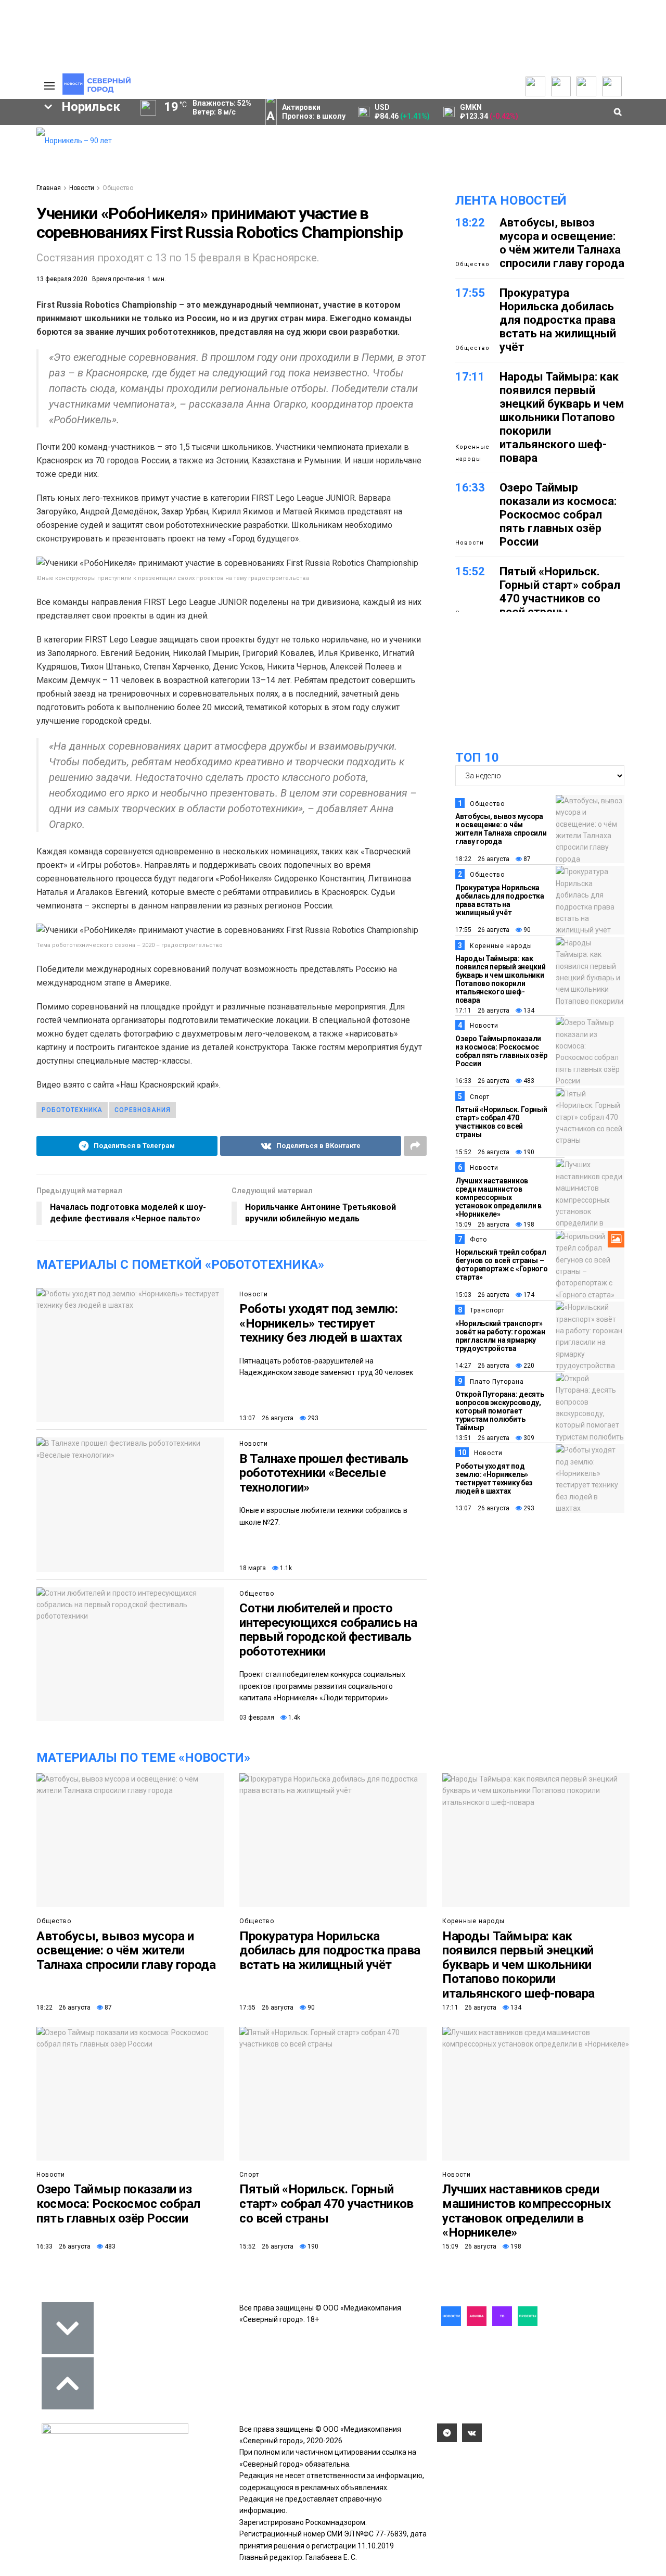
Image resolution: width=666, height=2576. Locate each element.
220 (528, 1366)
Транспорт (487, 1310)
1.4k (293, 1718)
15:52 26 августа (482, 1152)
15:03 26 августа (482, 1295)
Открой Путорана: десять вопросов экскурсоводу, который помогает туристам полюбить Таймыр (500, 1411)
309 (528, 1438)
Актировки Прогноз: (314, 112)
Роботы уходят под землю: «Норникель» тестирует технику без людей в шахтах (321, 1323)
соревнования (143, 1110)
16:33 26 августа (482, 1081)
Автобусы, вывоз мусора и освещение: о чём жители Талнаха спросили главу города (562, 243)
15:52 (470, 571)
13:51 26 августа (482, 1438)
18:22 (470, 223)
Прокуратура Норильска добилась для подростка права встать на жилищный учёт (558, 320)
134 (528, 1011)
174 (528, 1295)
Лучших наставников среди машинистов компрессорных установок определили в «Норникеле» (498, 1197)
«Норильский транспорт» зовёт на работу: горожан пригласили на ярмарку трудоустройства (500, 1336)
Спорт (480, 1097)
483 (528, 1081)
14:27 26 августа (482, 1366)
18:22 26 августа (482, 859)
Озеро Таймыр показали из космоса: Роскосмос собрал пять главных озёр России (558, 515)
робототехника (72, 1110)
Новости (82, 188)
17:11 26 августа (482, 1011)
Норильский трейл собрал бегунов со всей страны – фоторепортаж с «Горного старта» (502, 1265)
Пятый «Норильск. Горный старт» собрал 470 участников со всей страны (560, 592)
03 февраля (257, 1718)
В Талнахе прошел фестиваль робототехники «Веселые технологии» (324, 1473)
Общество (118, 188)
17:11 (470, 377)
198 (528, 1224)
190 (528, 1152)
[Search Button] (12, 384)
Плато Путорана (497, 1382)
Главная (49, 188)
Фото (478, 1240)
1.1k (285, 1568)
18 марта (253, 1568)
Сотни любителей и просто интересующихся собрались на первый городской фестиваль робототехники (328, 1630)
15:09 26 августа (482, 1224)
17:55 (470, 293)
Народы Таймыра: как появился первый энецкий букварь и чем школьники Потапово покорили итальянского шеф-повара (562, 417)
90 (526, 930)
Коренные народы (472, 453)
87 (526, 859)
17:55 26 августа (482, 930)
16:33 (470, 488)
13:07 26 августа (266, 1418)
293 (312, 1418)
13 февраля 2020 (62, 279)
